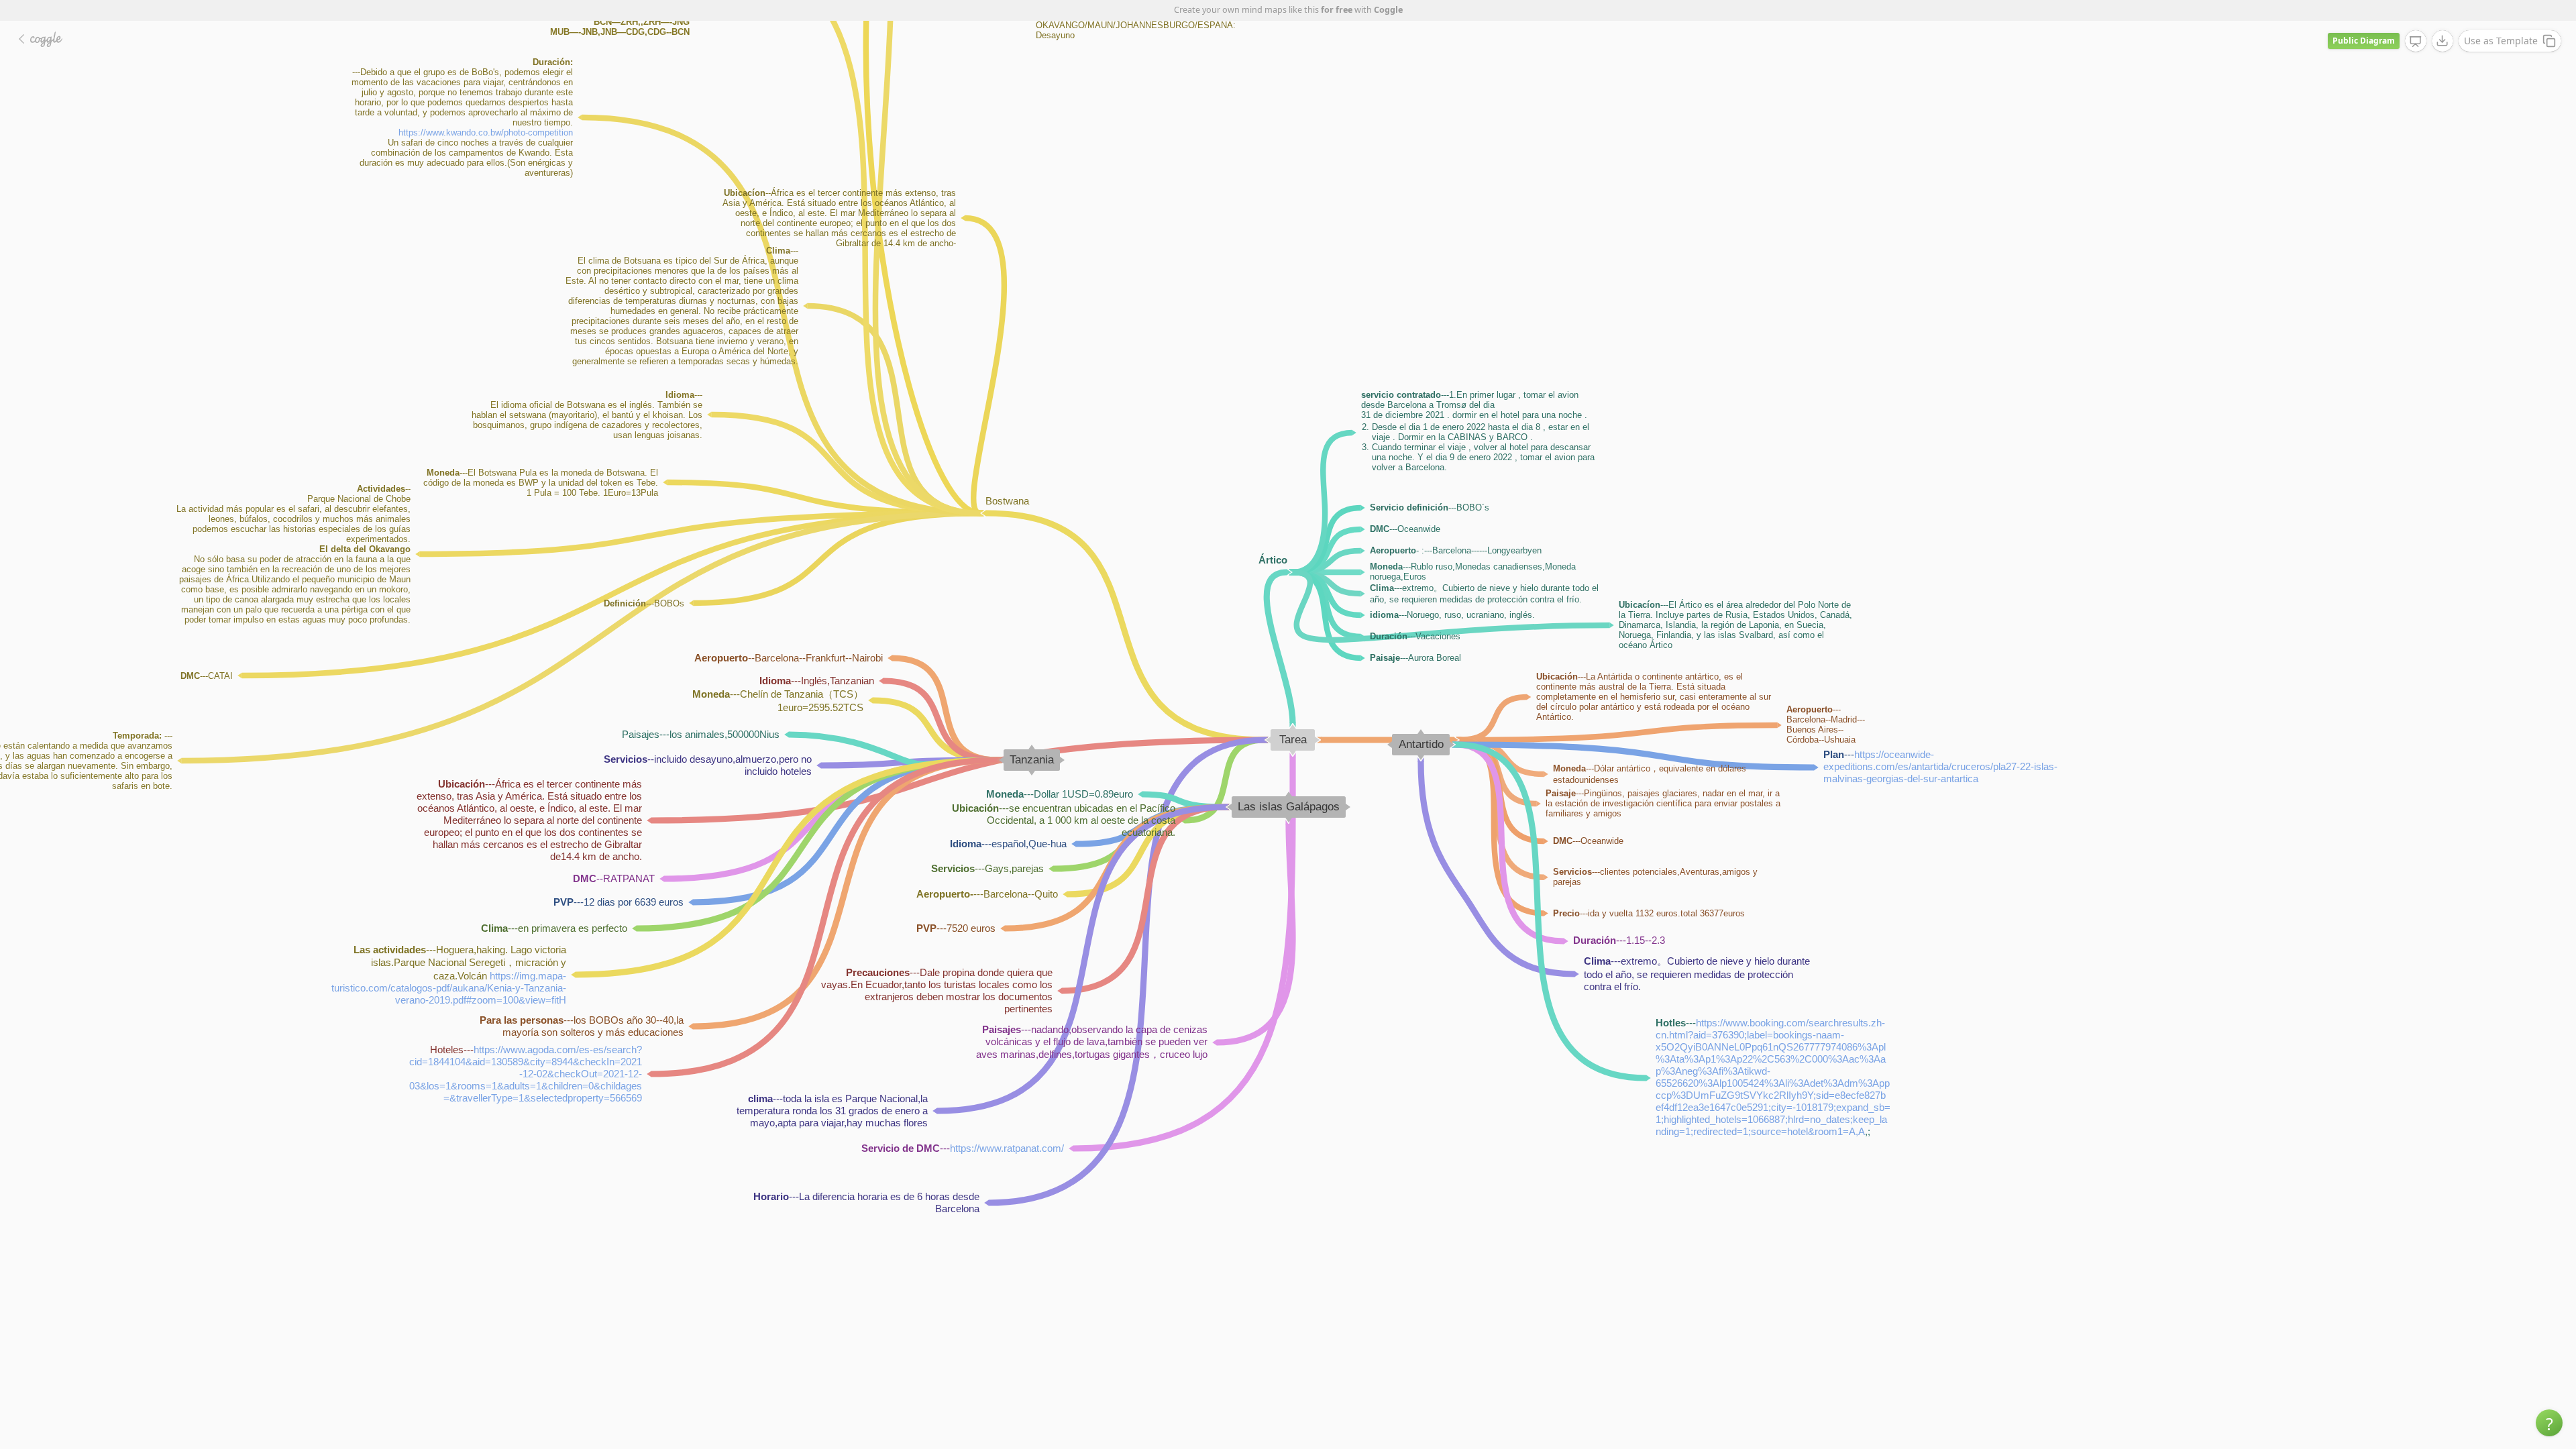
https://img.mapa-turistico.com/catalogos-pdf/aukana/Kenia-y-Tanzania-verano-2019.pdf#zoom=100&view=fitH (449, 987)
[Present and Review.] (2416, 42)
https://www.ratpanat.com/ (1007, 1148)
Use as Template (2501, 41)
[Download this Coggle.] (2443, 41)
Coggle (1388, 10)
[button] (2549, 1423)
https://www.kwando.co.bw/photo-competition (486, 132)
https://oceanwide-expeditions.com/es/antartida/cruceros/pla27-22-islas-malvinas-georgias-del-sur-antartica (1940, 766)
